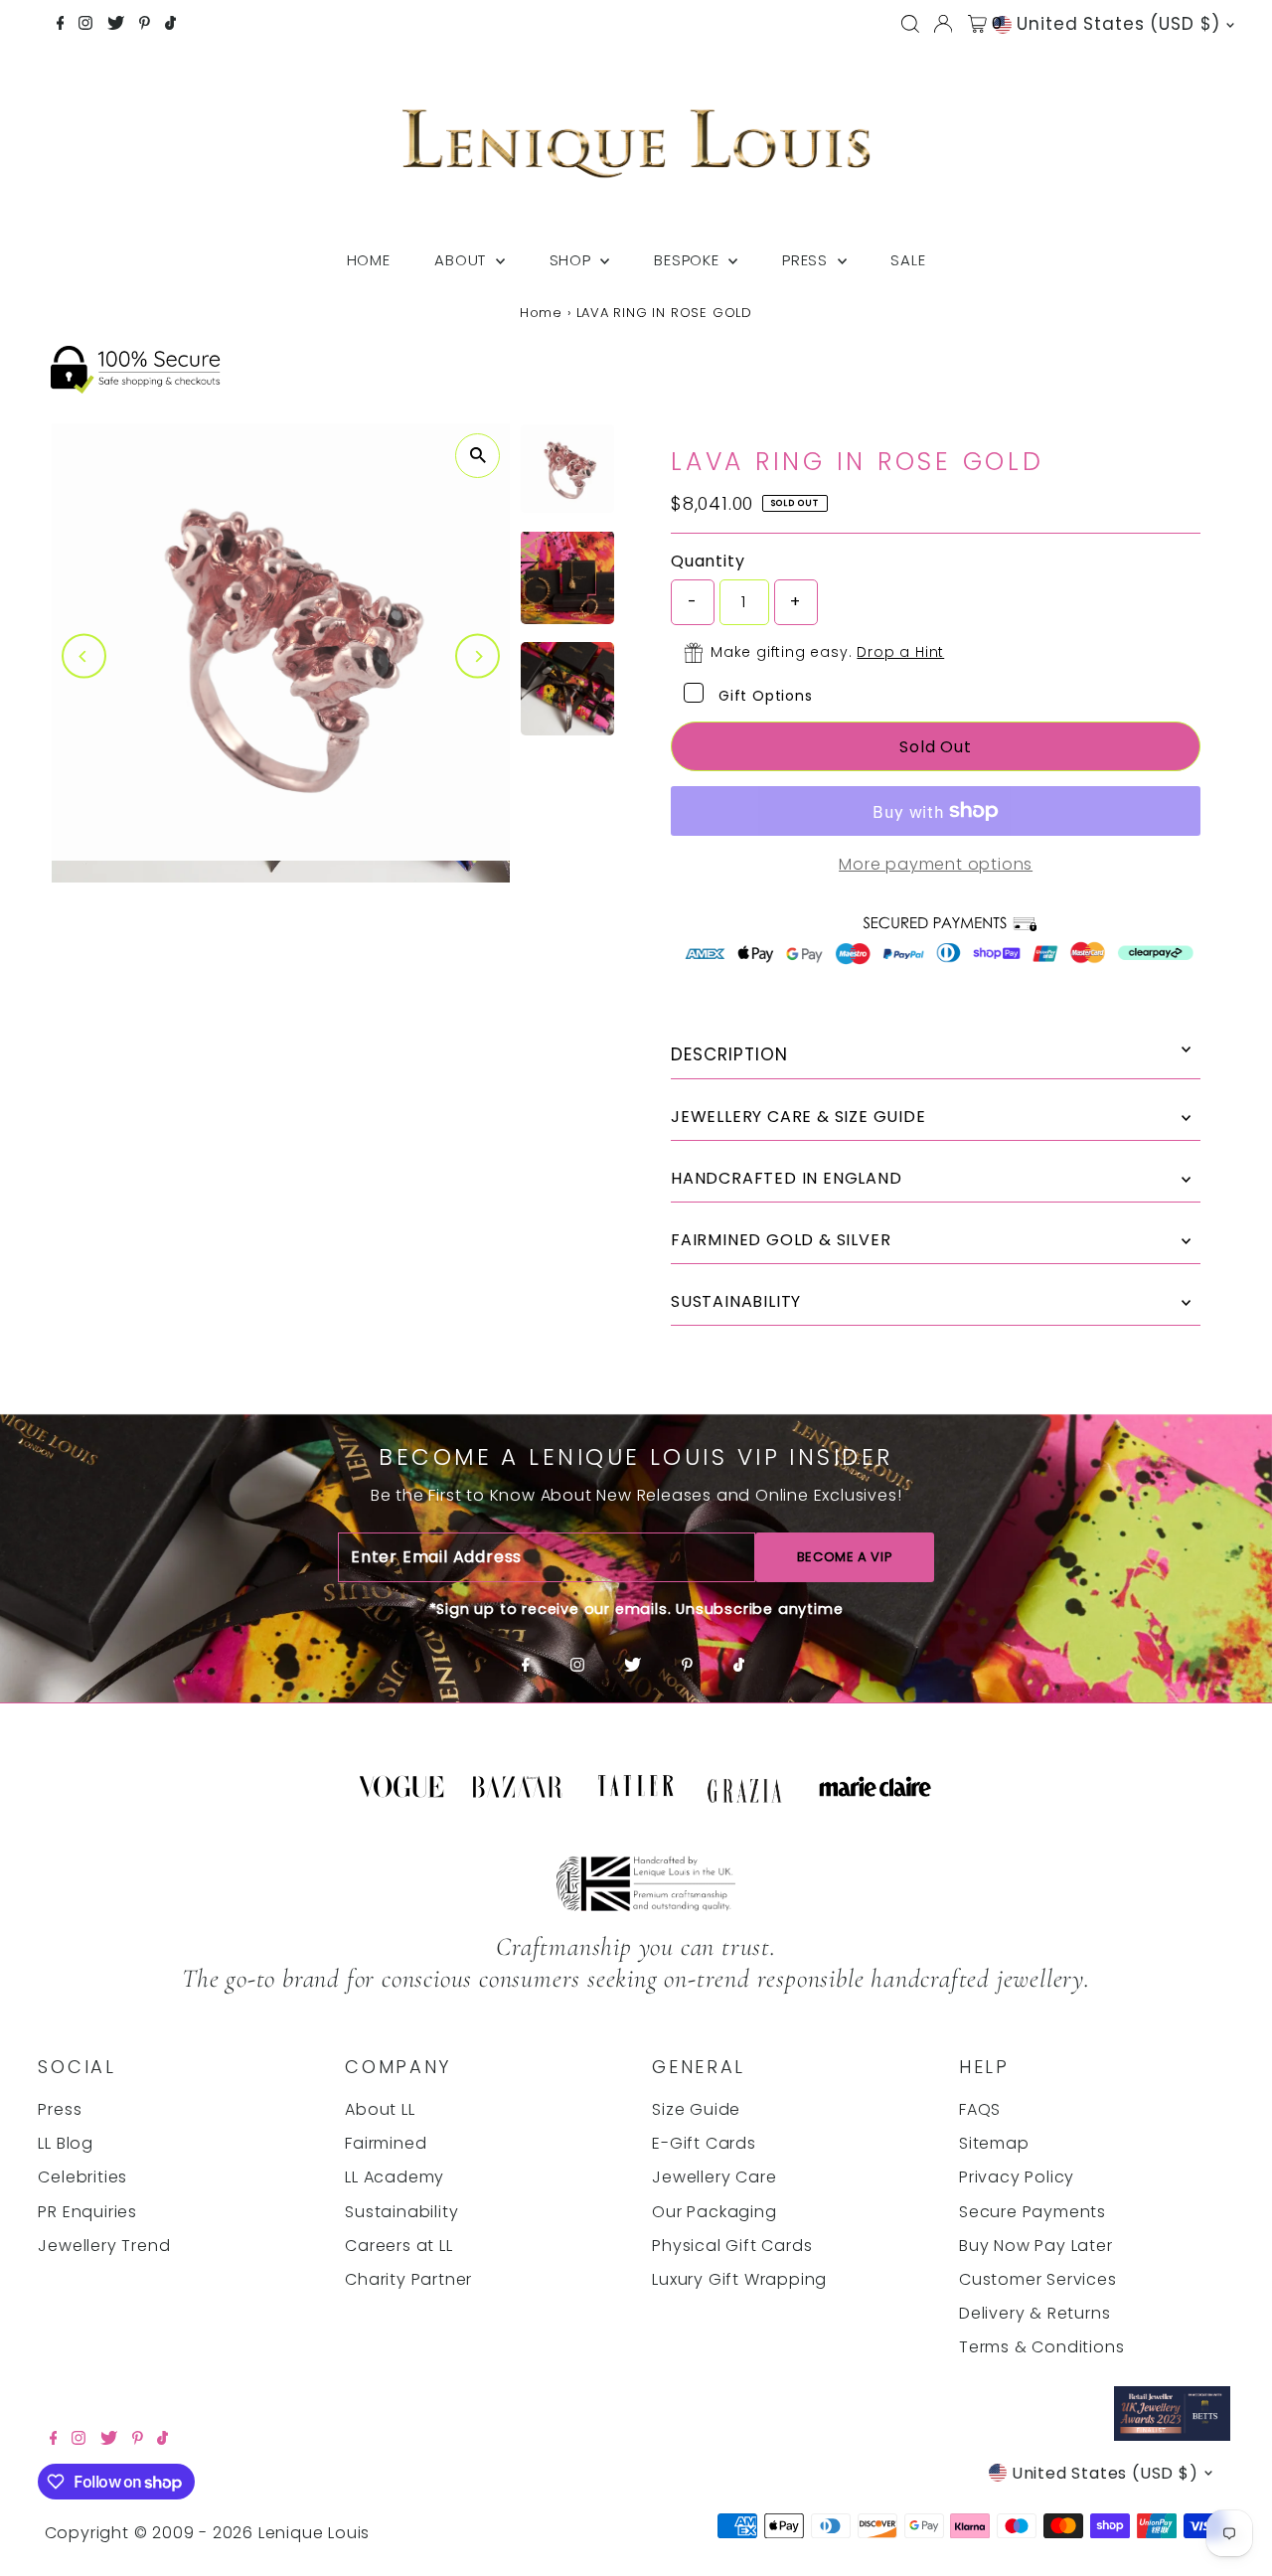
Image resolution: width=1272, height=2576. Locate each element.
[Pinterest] (145, 25)
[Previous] (84, 656)
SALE (908, 260)
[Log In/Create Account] (943, 24)
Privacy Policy (1017, 2177)
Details (936, 1055)
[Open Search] (910, 24)
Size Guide (696, 2109)
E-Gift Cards (704, 2143)
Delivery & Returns (1034, 2313)
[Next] (477, 656)
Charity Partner (408, 2279)
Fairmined (386, 2143)
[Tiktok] (170, 25)
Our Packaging (714, 2212)
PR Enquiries (87, 2212)
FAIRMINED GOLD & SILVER (781, 1240)
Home (369, 260)
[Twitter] (116, 25)
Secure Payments (1033, 2212)
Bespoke (689, 260)
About (463, 260)
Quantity (708, 561)
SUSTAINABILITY (736, 1301)
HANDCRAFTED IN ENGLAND (787, 1178)
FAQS (980, 2109)
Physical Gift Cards (732, 2246)
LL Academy (395, 2177)
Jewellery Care (714, 2177)
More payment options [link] (936, 864)
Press (807, 260)
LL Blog (66, 2143)
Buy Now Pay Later (1036, 2246)
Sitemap (994, 2143)
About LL (380, 2109)
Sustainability (401, 2212)
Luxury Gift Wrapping (739, 2279)
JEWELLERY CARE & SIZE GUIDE (798, 1117)
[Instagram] (85, 25)
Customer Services (1038, 2279)
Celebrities (82, 2177)
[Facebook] (61, 25)
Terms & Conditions (1041, 2347)
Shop (573, 260)
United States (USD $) (1118, 24)
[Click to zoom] (477, 456)
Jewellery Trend (104, 2246)
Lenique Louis (317, 2533)
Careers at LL (398, 2246)
